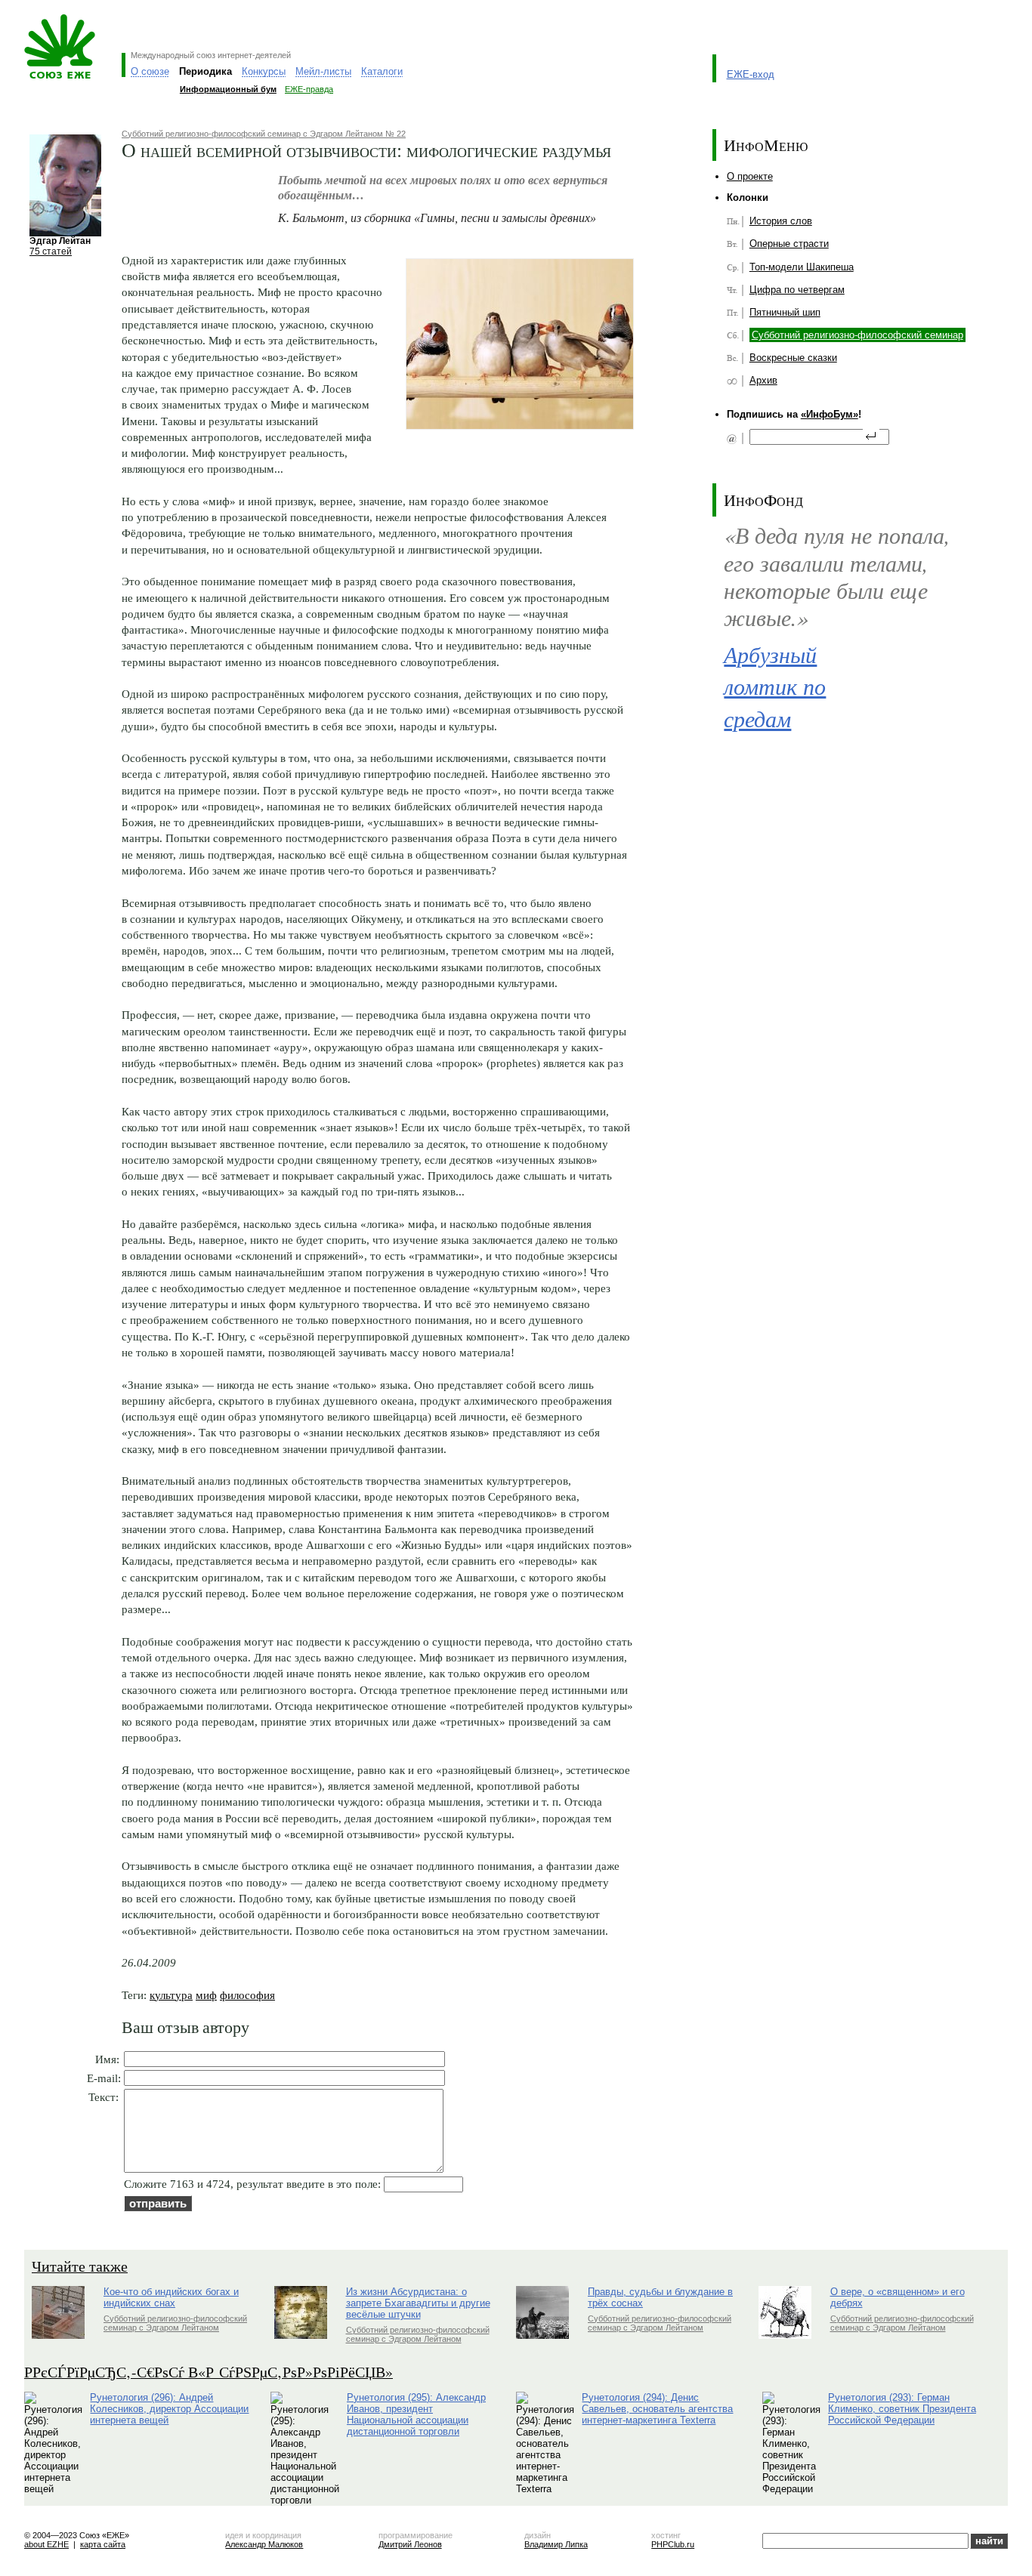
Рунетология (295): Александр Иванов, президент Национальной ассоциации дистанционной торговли (416, 2414)
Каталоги (382, 71)
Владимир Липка (556, 2544)
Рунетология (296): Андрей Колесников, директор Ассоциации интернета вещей (169, 2409)
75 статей (51, 251)
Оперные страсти (789, 244)
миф (206, 1995)
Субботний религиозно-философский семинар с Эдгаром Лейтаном (175, 2323)
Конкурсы (264, 71)
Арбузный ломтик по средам (775, 686)
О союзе (150, 71)
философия (247, 1995)
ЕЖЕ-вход (751, 74)
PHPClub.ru (673, 2544)
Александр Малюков (264, 2544)
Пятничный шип (785, 312)
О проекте (750, 176)
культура (171, 1995)
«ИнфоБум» (830, 414)
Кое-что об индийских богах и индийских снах (171, 2297)
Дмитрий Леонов (410, 2544)
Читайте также (80, 2266)
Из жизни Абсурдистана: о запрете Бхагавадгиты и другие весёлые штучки (418, 2303)
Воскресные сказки (793, 358)
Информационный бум (228, 89)
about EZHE (46, 2544)
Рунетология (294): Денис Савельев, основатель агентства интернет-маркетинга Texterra (657, 2409)
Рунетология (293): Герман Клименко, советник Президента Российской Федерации (902, 2409)
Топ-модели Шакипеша (802, 267)
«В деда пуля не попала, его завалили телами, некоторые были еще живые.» (837, 576)
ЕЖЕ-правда (309, 89)
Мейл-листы (323, 71)
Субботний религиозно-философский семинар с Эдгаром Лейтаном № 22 (264, 134)
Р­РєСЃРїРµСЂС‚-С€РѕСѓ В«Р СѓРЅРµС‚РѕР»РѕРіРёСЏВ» (209, 2372)
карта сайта (103, 2544)
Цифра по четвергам (797, 290)
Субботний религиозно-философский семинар (857, 335)
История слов (781, 221)
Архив (763, 380)
